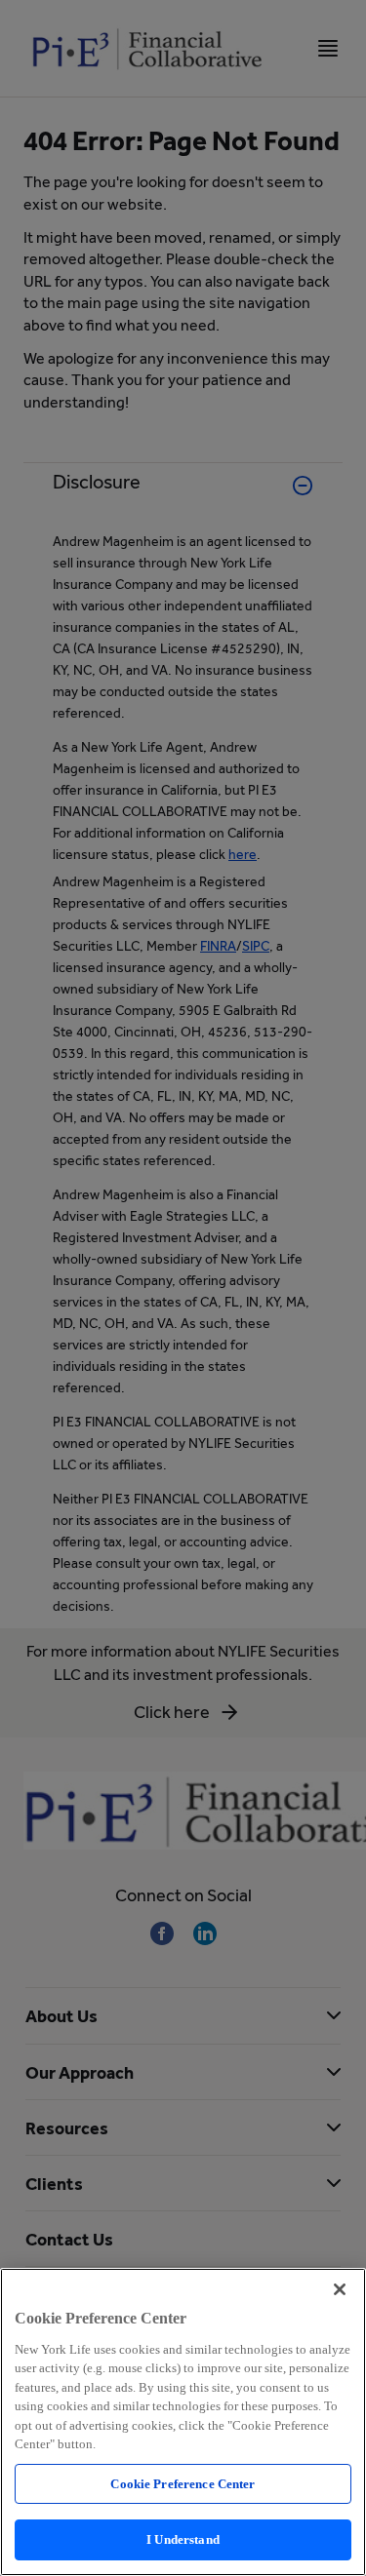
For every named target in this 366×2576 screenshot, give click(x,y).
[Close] (340, 2289)
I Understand (183, 2539)
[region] (183, 2422)
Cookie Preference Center (183, 2484)
